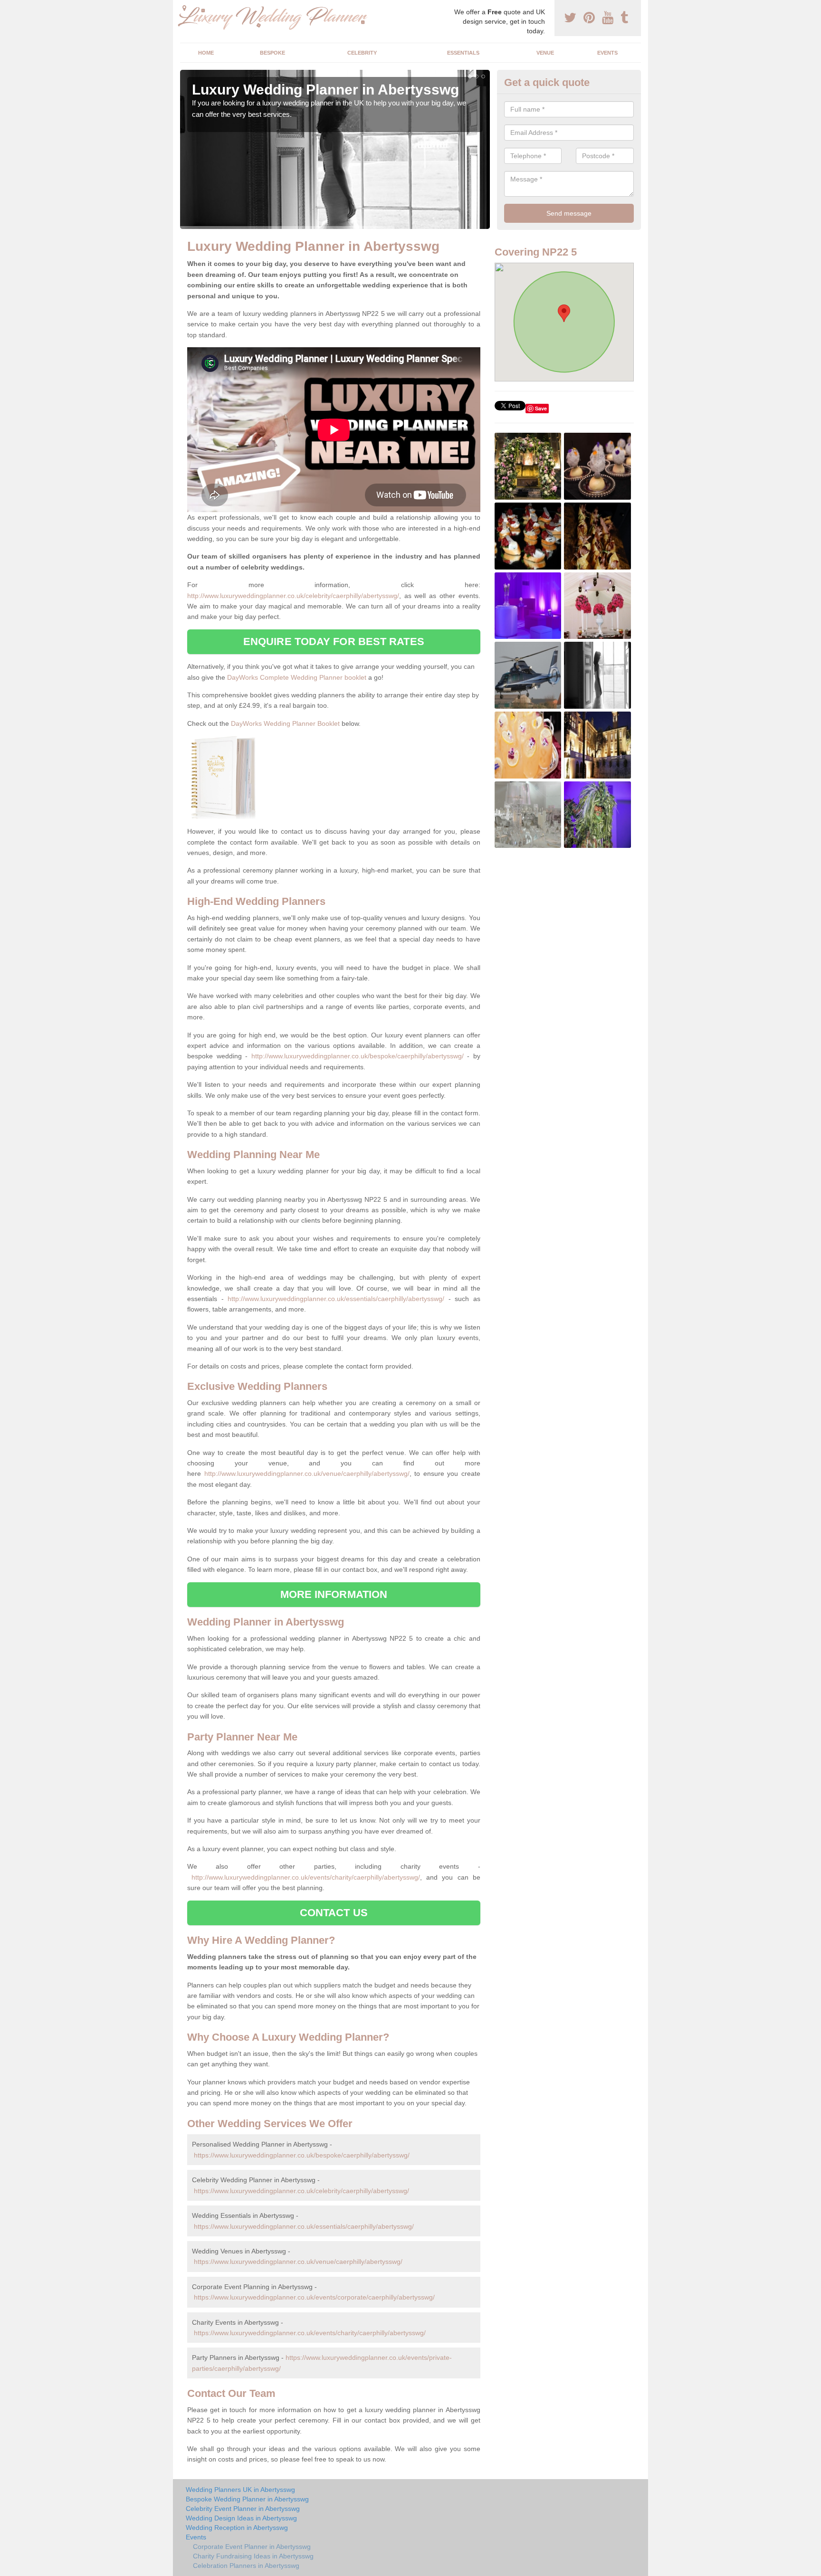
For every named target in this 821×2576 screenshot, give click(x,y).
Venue (545, 53)
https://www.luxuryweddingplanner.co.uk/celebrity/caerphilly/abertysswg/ (301, 2191)
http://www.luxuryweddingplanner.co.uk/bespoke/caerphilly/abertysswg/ (358, 1056)
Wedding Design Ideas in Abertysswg (241, 2518)
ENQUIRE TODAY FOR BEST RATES (334, 642)
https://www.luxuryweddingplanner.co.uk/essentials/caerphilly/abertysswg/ (304, 2226)
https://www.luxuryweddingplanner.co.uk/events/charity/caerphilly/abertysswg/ (310, 2333)
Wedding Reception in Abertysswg (237, 2528)
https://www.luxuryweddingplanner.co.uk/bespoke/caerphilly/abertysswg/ (302, 2155)
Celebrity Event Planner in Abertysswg (243, 2509)
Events (607, 53)
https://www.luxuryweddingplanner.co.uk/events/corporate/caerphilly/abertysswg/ (314, 2297)
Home (206, 53)
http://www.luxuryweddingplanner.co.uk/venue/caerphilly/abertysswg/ (307, 1473)
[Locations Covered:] (184, 8)
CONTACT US (334, 1913)
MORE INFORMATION (334, 1594)
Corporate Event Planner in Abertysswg (252, 2547)
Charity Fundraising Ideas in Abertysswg (253, 2556)
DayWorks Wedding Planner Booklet (285, 723)
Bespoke (272, 53)
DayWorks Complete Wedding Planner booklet (297, 677)
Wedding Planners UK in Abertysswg (240, 2490)
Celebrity (362, 53)
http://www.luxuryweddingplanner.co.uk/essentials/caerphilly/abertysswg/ (336, 1299)
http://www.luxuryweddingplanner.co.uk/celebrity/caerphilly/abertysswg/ (293, 596)
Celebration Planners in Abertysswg (246, 2566)
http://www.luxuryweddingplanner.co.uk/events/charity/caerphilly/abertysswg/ (306, 1877)
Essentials (463, 53)
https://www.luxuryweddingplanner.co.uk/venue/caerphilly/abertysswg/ (298, 2262)
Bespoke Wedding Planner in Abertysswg (247, 2499)
